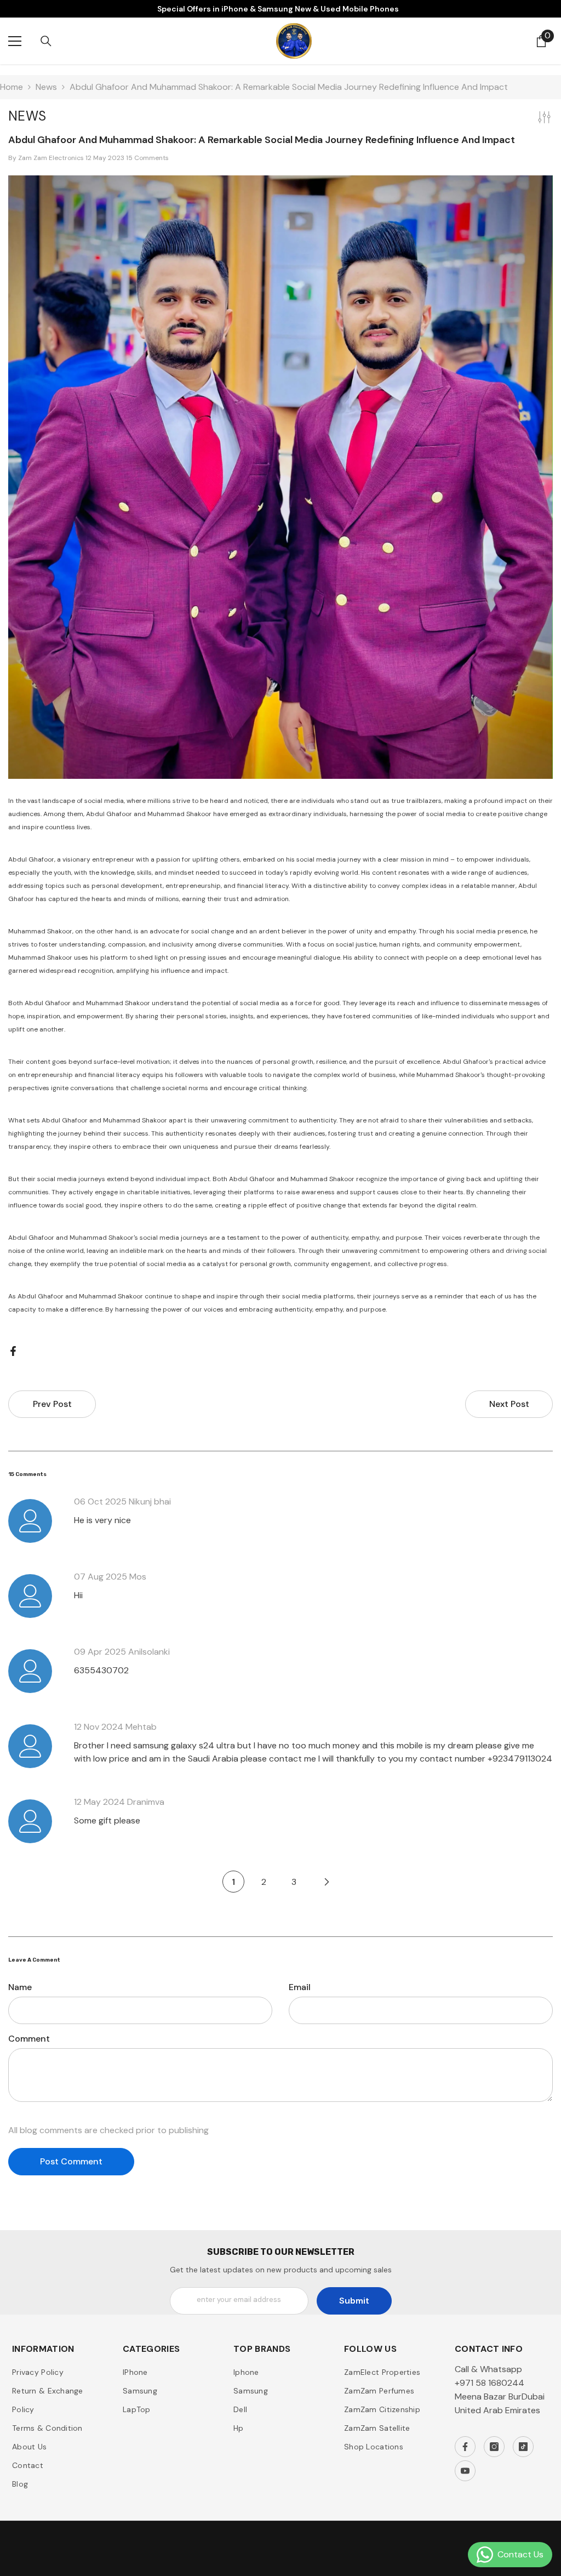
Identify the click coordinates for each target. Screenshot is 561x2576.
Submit (354, 2301)
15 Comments (147, 158)
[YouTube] (465, 2471)
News (46, 87)
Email (300, 1987)
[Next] (327, 1882)
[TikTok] (523, 2447)
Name (20, 1987)
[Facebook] (13, 1350)
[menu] (15, 41)
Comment (29, 2039)
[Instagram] (494, 2447)
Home (12, 87)
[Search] (46, 41)
